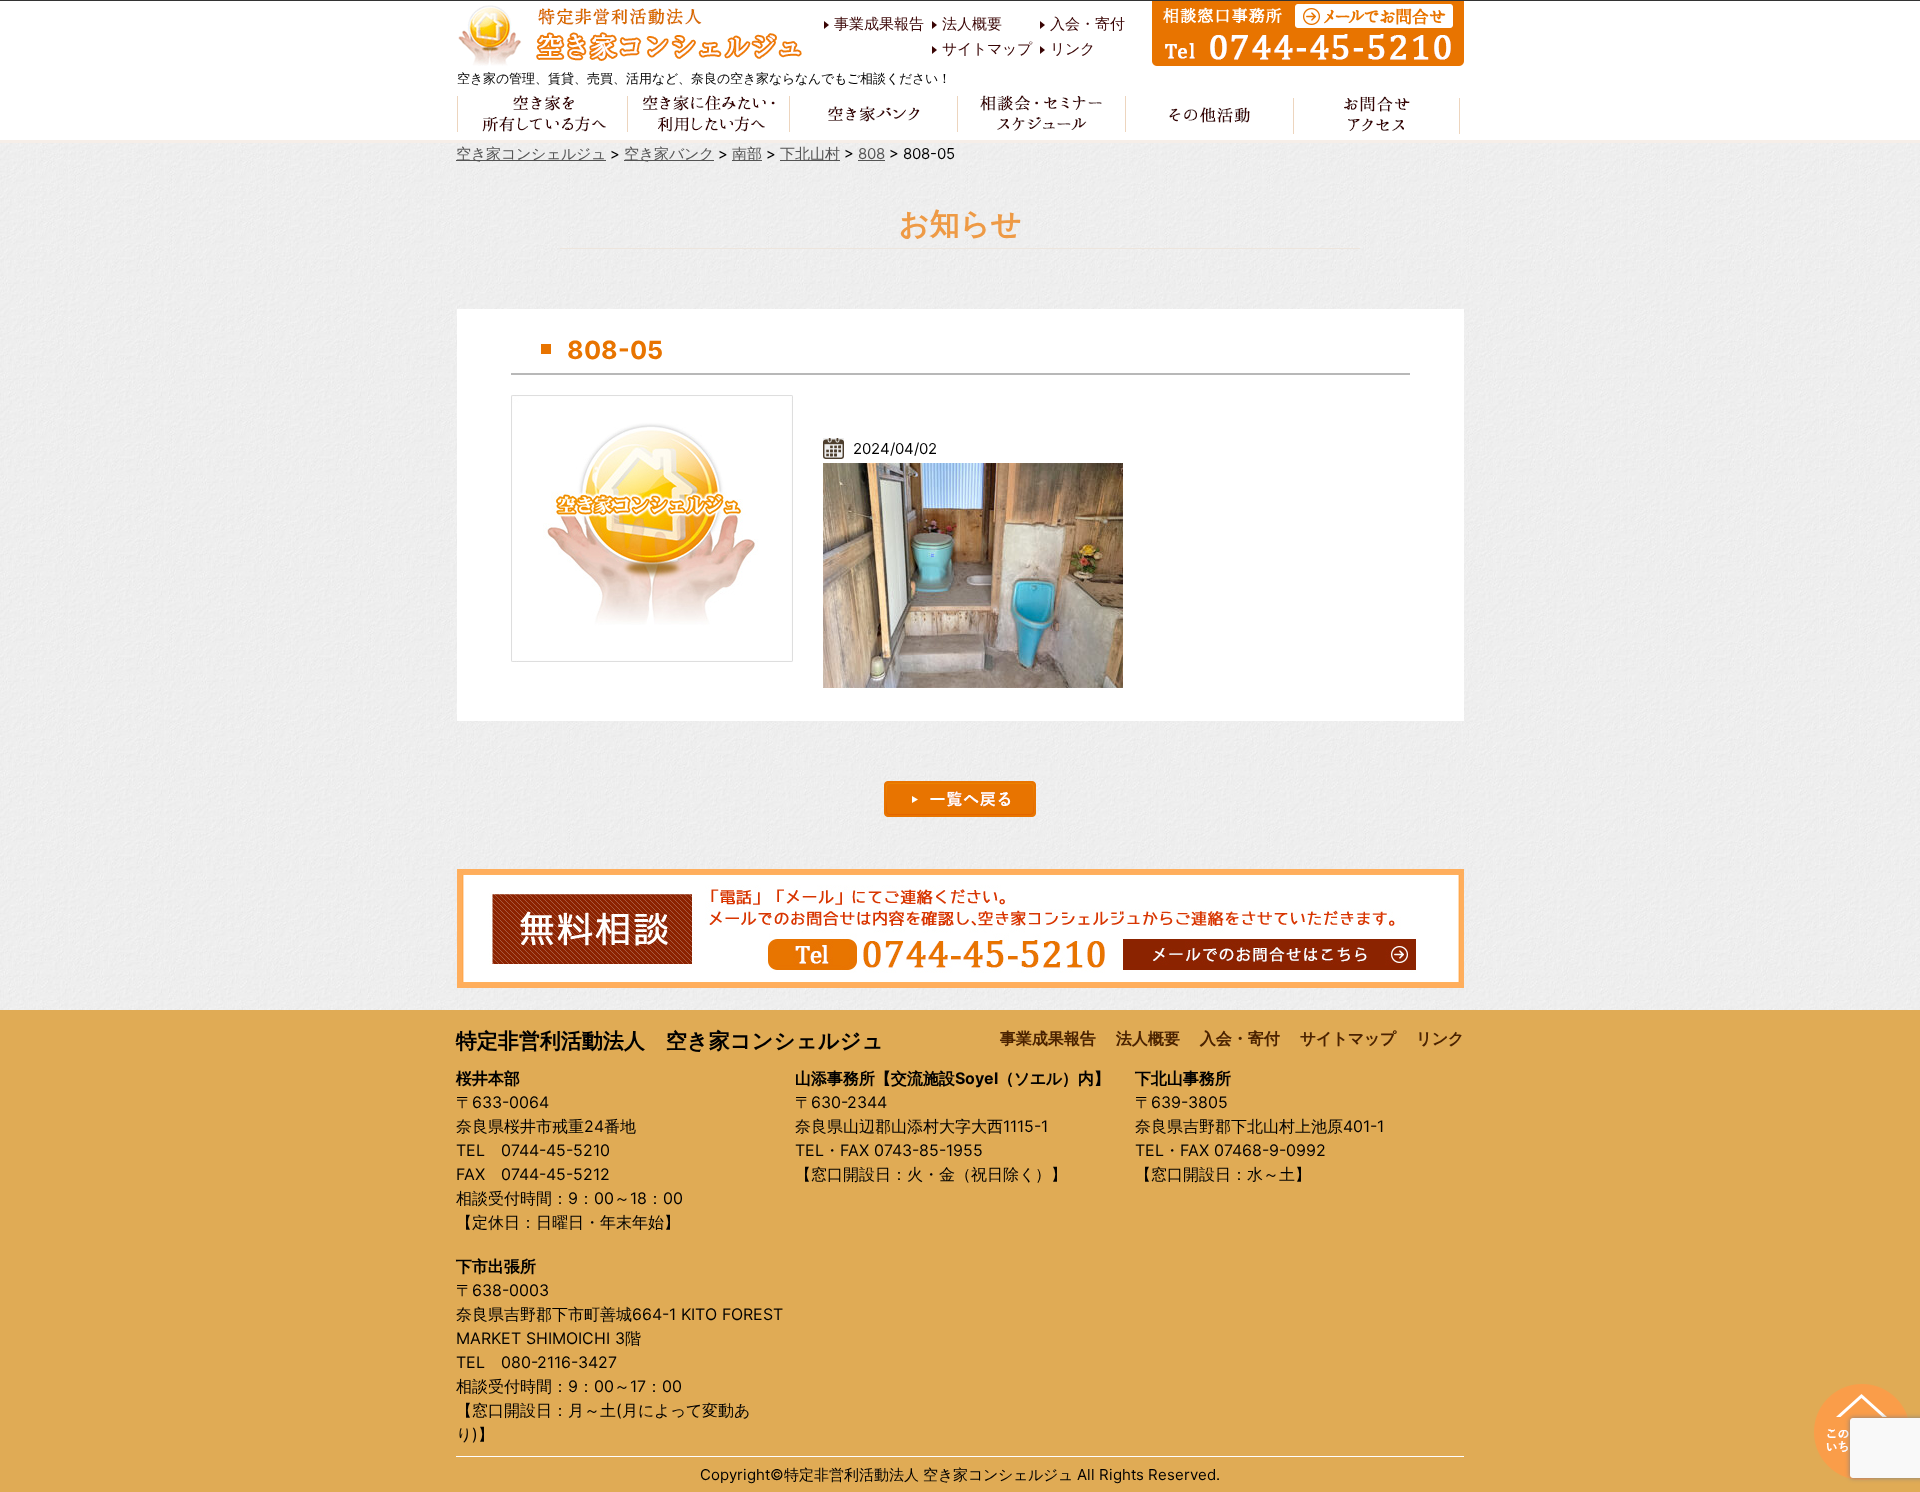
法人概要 (972, 24)
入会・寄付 (1087, 24)
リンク (1072, 49)
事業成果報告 (879, 24)
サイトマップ (987, 49)
